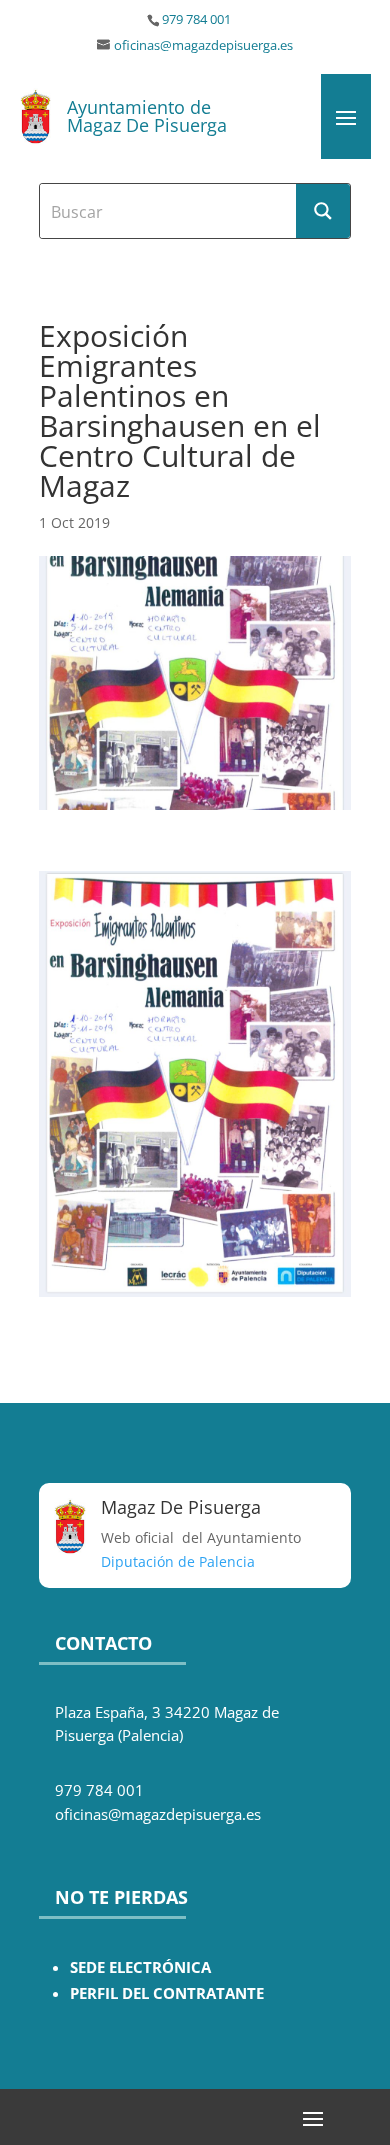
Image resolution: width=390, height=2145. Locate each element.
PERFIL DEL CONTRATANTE (167, 1993)
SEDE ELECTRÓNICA (140, 1967)
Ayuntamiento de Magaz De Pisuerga (147, 116)
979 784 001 (196, 19)
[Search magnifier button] (323, 211)
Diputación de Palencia (178, 1561)
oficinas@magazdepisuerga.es (203, 45)
